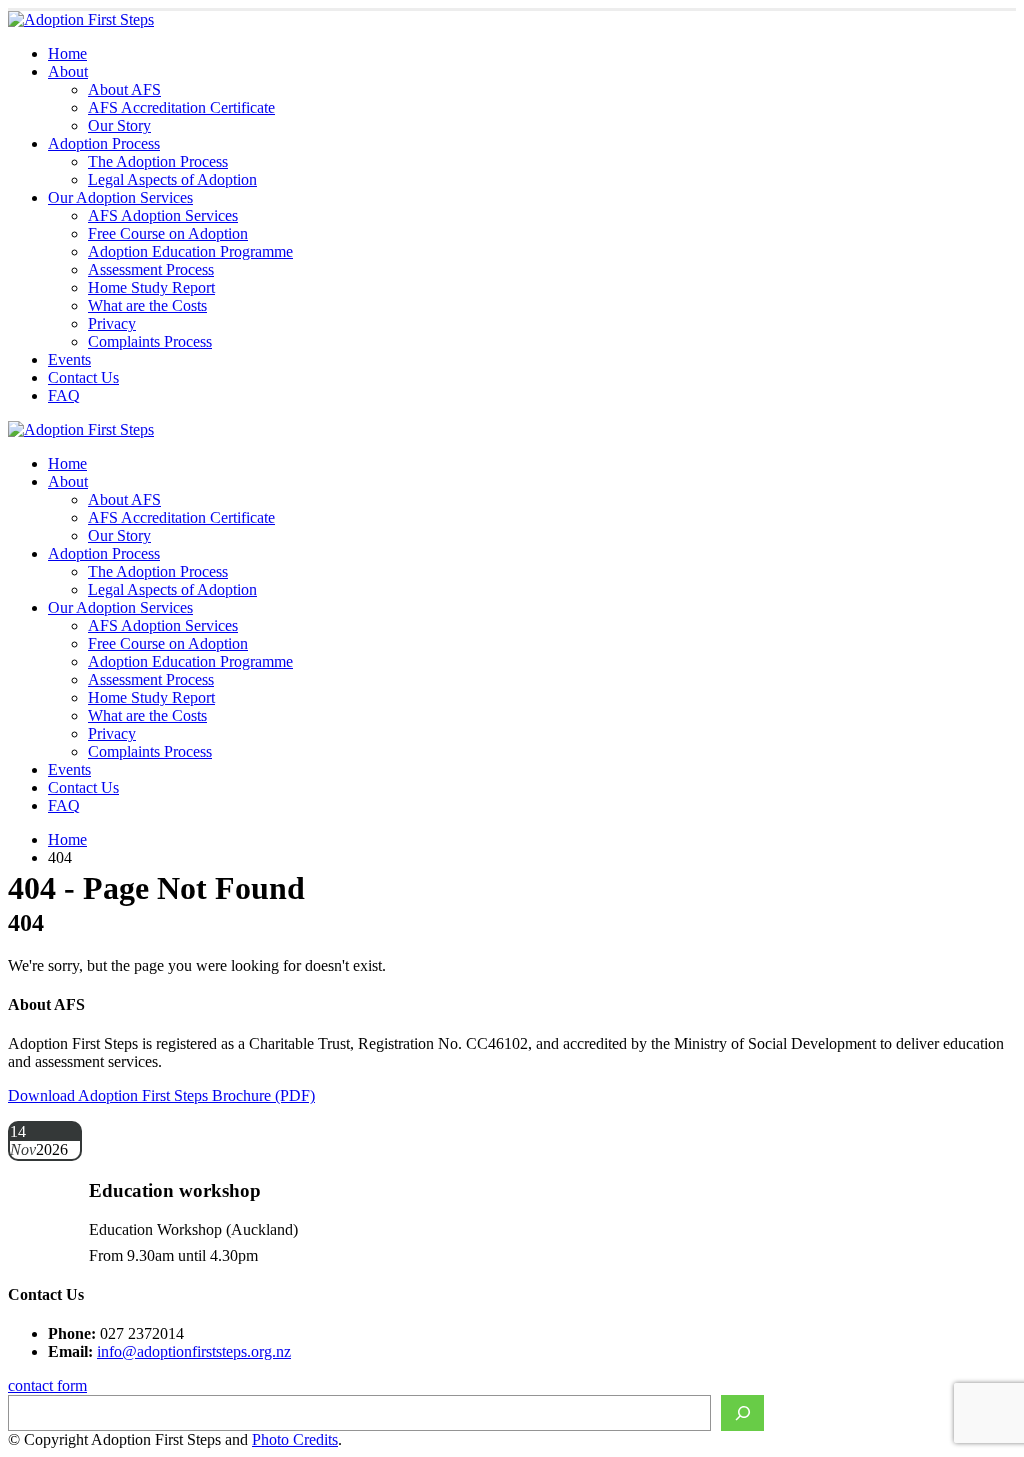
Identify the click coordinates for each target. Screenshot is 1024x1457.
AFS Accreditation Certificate (181, 107)
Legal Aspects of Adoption (172, 179)
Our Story (119, 125)
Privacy (112, 323)
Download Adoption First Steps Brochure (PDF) (161, 1095)
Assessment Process (151, 269)
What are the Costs (147, 305)
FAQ (64, 395)
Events (69, 359)
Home (67, 53)
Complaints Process (150, 341)
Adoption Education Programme (190, 251)
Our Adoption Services (120, 197)
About (68, 71)
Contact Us (83, 377)
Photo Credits (295, 1439)
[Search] (742, 1413)
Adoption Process (104, 143)
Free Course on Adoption (168, 233)
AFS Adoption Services (163, 215)
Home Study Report (151, 287)
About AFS (124, 89)
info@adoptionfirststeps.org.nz (194, 1351)
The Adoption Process (158, 161)
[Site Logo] (81, 19)
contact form (47, 1385)
